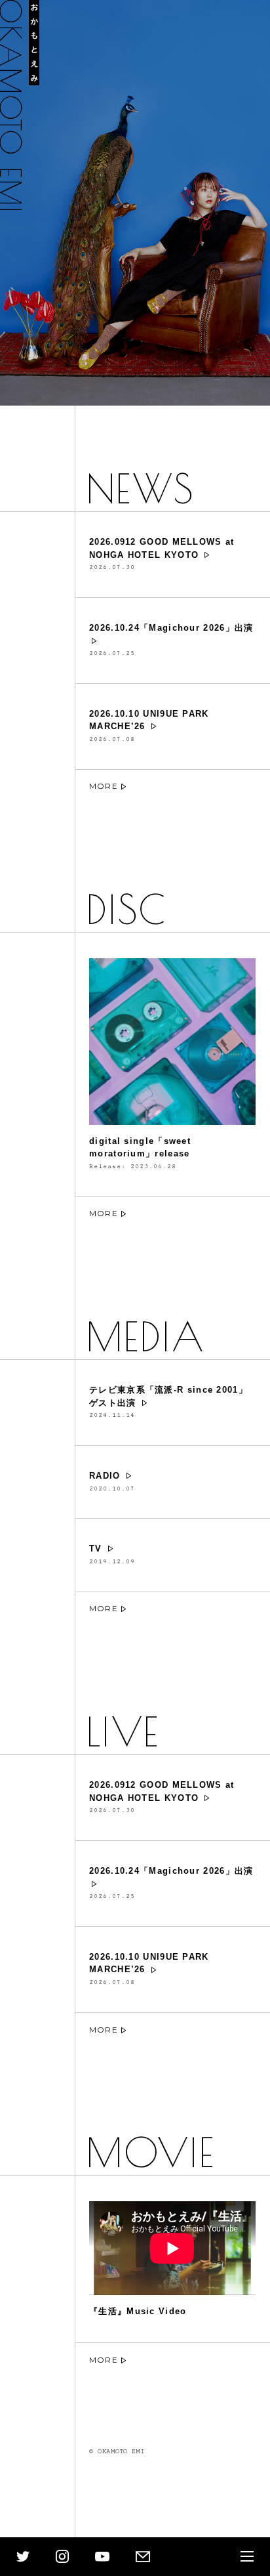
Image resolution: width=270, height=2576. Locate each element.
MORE (104, 786)
